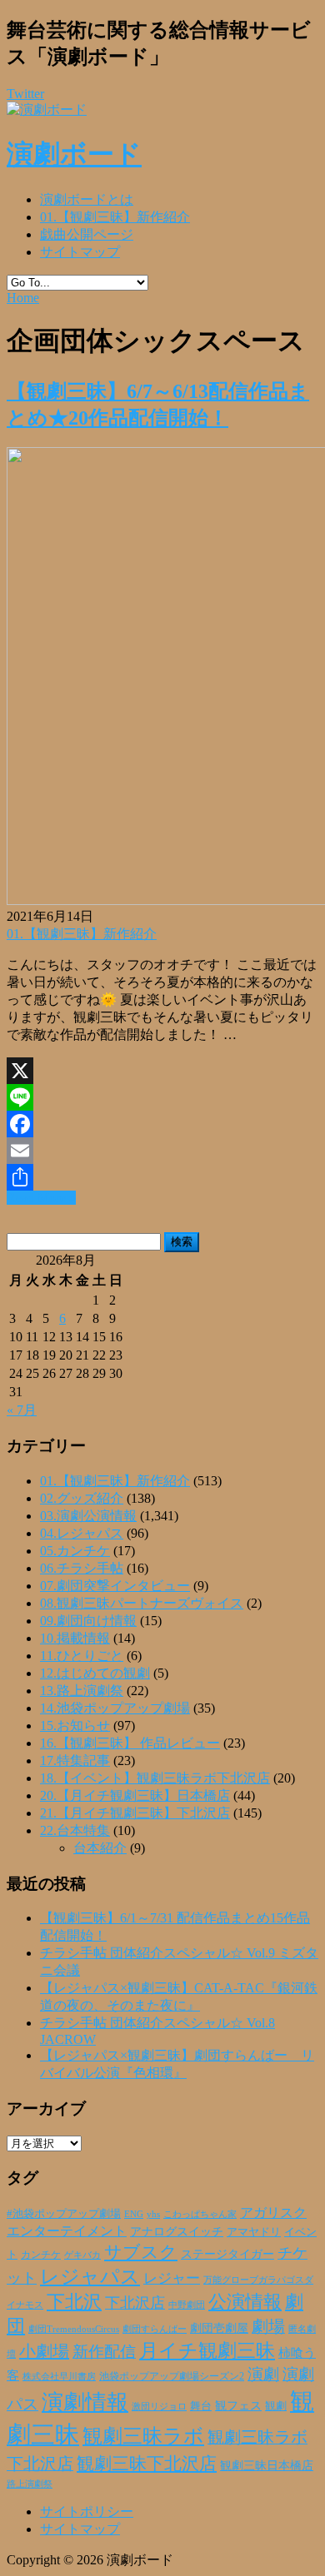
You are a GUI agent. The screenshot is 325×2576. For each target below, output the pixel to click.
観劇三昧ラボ (143, 2436)
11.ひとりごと (82, 1656)
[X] (162, 1071)
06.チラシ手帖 (82, 1568)
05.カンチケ (75, 1551)
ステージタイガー (227, 2254)
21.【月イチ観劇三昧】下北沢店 (135, 1813)
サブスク (141, 2252)
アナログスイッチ (177, 2232)
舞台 (201, 2406)
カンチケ (41, 2255)
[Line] (162, 1097)
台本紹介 (100, 1848)
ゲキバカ (82, 2255)
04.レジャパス (82, 1533)
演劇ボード (74, 154)
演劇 (263, 2374)
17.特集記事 (75, 1760)
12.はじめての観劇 (95, 1673)
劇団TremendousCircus (74, 2329)
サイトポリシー (87, 2511)
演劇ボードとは (87, 199)
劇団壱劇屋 (219, 2328)
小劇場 (44, 2351)
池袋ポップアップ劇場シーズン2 (172, 2376)
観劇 (276, 2406)
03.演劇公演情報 (88, 1516)
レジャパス (90, 2276)
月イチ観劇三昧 (207, 2351)
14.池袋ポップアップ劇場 (115, 1708)
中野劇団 (187, 2305)
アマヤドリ (254, 2232)
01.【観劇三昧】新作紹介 (115, 217)
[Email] (162, 1151)
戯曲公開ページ (87, 234)
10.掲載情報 (75, 1638)
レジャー (172, 2278)
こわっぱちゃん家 (200, 2214)
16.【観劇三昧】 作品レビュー (130, 1743)
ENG (134, 2214)
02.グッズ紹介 (82, 1498)
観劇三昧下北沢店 (147, 2464)
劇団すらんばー (155, 2329)
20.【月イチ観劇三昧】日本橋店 (135, 1795)
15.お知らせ (75, 1726)
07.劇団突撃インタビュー (115, 1586)
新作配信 (104, 2352)
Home (23, 298)
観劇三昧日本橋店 (267, 2466)
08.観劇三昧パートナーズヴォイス (142, 1603)
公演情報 (245, 2302)
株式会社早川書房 (59, 2377)
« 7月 (22, 1410)
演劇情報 (85, 2402)
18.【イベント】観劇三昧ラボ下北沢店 (155, 1778)
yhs (153, 2214)
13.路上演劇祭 (82, 1691)
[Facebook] (162, 1124)
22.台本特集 (75, 1830)
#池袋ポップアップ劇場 (64, 2214)
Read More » (41, 1198)
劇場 (268, 2326)
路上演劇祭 (30, 2484)
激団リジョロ (159, 2406)
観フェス (238, 2405)
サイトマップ (80, 252)
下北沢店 (135, 2303)
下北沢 (74, 2302)
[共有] (162, 1177)
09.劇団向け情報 (88, 1621)
